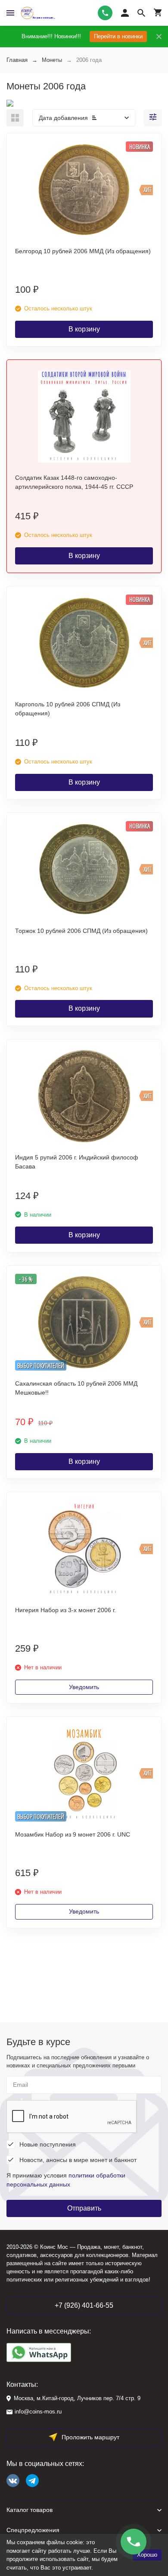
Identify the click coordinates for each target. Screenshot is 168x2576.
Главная (17, 60)
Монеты (52, 60)
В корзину (84, 329)
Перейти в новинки (118, 36)
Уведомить (84, 1687)
